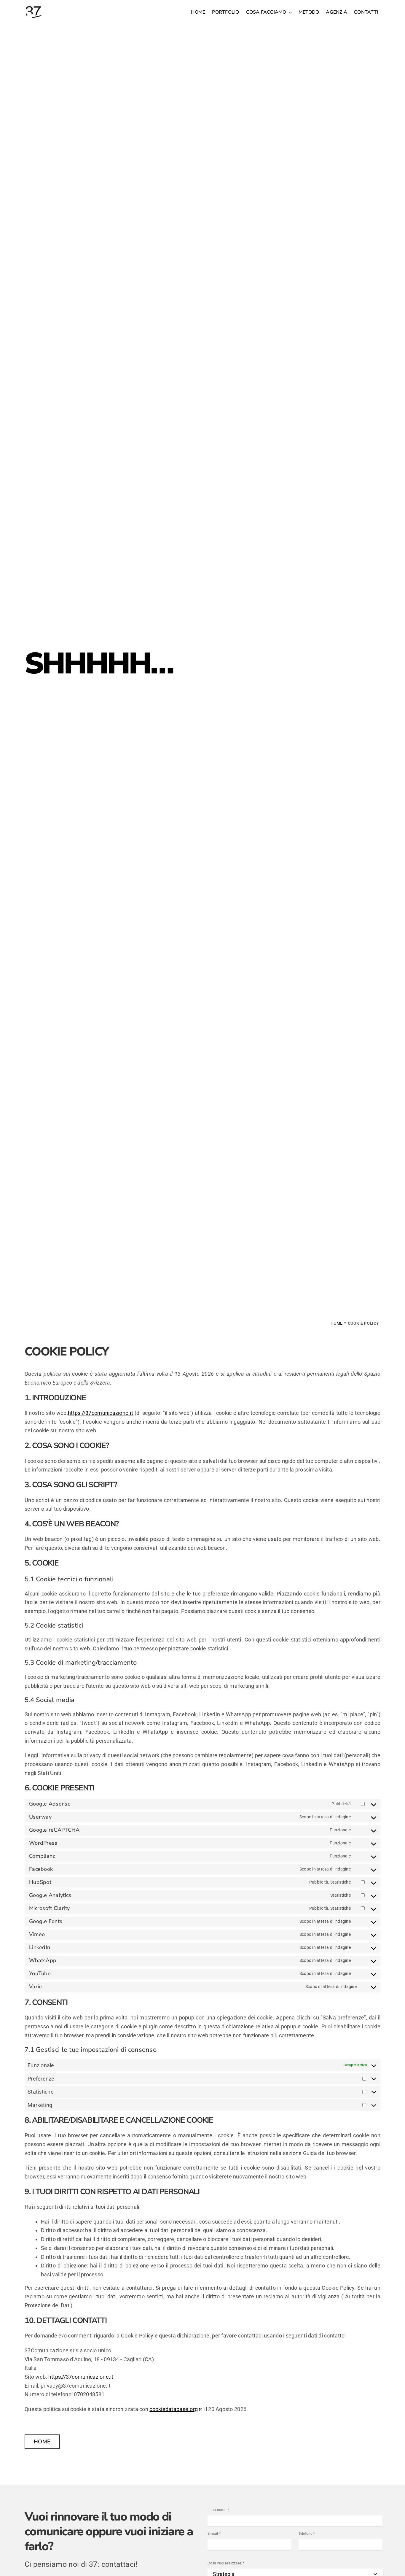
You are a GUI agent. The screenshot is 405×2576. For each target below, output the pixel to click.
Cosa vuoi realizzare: (226, 2563)
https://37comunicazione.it (101, 1413)
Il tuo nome (218, 2510)
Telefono (307, 2534)
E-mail (214, 2534)
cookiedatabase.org (174, 2409)
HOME (337, 1323)
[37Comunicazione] (34, 5)
